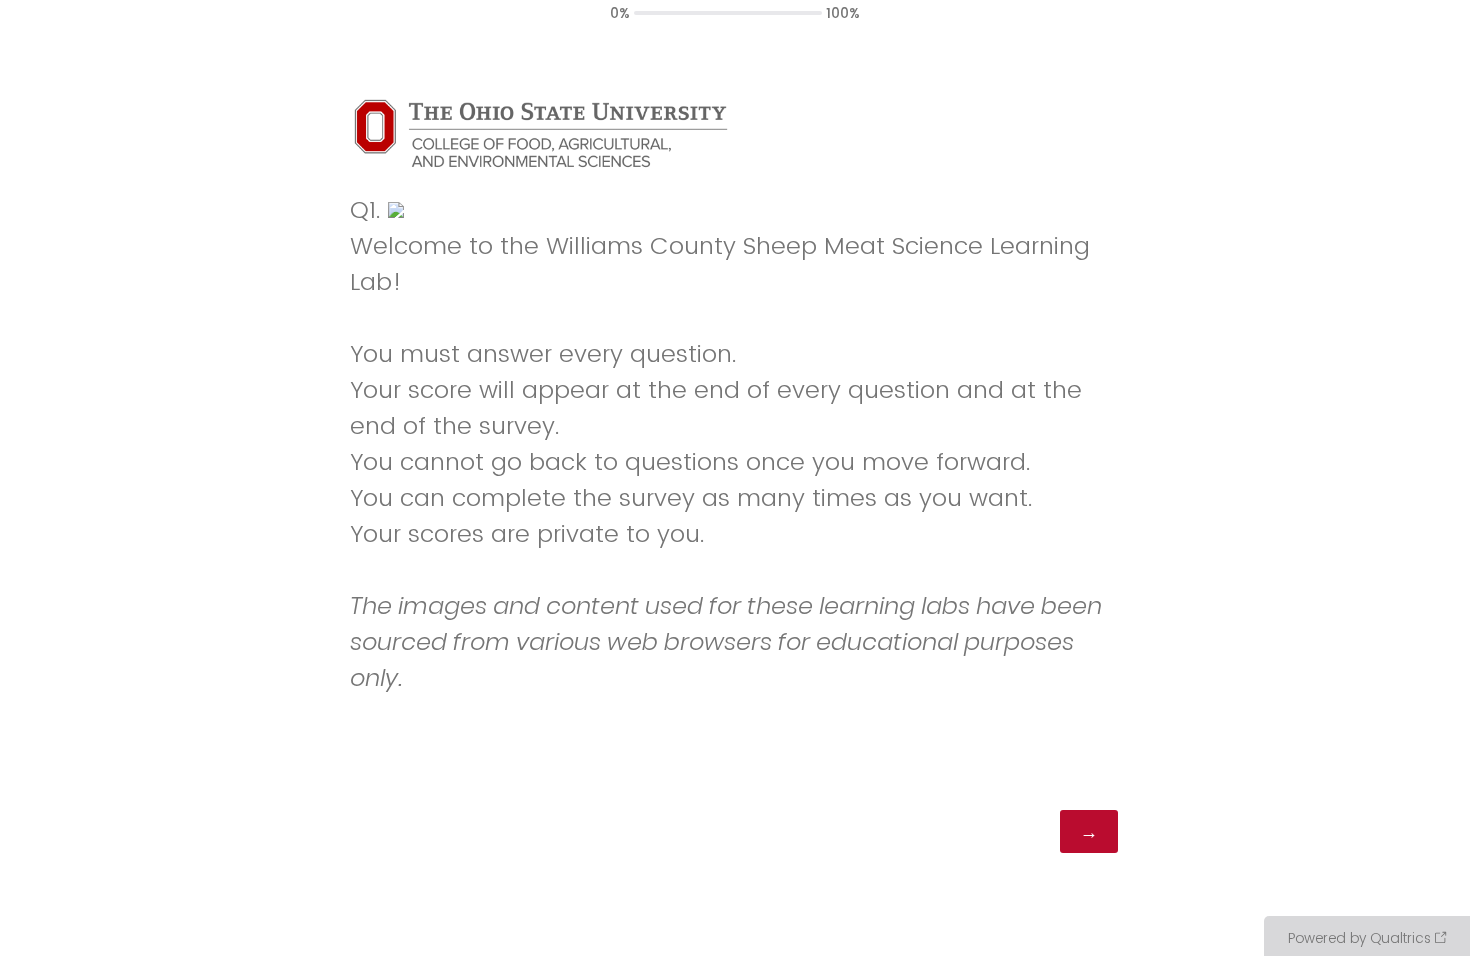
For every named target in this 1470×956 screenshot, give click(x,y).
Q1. (365, 209)
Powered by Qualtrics (1359, 938)
